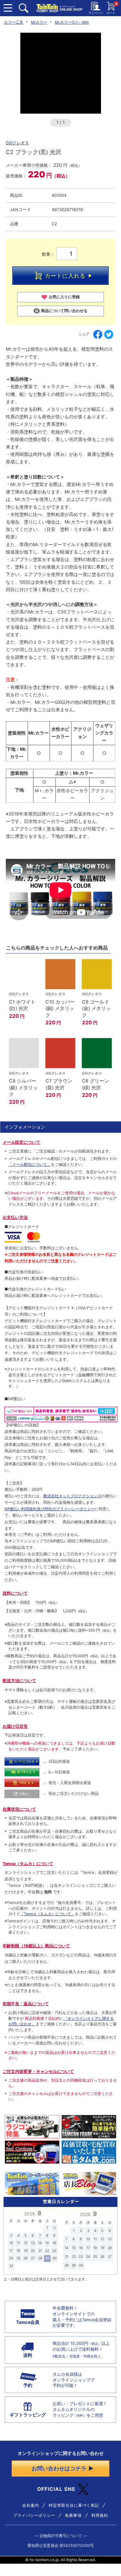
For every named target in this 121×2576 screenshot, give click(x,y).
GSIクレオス (17, 143)
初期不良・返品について (26, 2004)
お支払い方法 (15, 1217)
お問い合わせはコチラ (59, 2469)
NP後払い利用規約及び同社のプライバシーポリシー (50, 1509)
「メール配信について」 (30, 1164)
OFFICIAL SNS (56, 2489)
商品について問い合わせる (64, 311)
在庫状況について (19, 1809)
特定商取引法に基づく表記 (74, 2505)
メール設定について (21, 1142)
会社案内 (31, 2505)
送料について (15, 1593)
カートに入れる (65, 276)
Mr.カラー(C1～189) (72, 22)
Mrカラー (39, 22)
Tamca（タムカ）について (28, 1864)
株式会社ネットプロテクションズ (72, 1496)
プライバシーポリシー (34, 2515)
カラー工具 (14, 22)
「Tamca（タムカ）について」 (47, 1914)
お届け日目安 (15, 1726)
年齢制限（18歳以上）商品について (36, 1946)
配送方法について (19, 1681)
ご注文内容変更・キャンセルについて (38, 2071)
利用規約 (100, 2515)
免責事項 (73, 2515)
